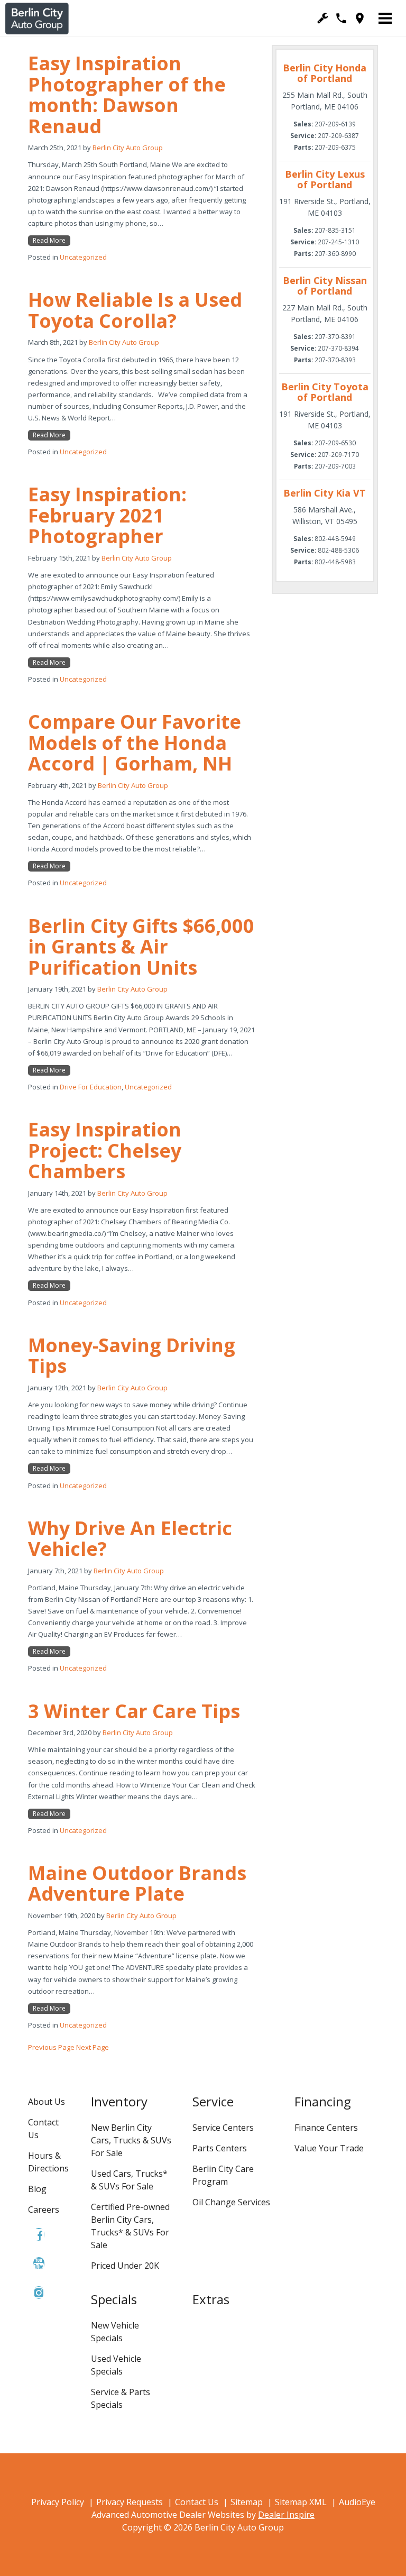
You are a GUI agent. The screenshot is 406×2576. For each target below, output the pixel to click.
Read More (49, 240)
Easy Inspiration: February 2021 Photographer (107, 515)
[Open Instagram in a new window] (39, 2293)
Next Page (93, 2047)
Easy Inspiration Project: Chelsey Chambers (105, 1150)
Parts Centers (220, 2148)
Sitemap (247, 2502)
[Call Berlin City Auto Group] (341, 18)
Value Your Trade (329, 2148)
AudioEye (357, 2502)
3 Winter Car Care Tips (134, 1711)
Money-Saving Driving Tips (132, 1356)
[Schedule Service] (323, 18)
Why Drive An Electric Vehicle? (130, 1539)
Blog (37, 2189)
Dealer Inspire (286, 2515)
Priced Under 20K (125, 2266)
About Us (47, 2102)
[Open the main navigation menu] (385, 19)
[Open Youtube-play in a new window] (39, 2263)
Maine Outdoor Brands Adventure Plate (137, 1883)
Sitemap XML (301, 2502)
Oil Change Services (231, 2202)
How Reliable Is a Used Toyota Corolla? (135, 310)
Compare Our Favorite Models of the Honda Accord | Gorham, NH (135, 742)
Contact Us (197, 2502)
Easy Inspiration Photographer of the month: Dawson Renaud (127, 95)
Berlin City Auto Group (128, 148)
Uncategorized (83, 257)
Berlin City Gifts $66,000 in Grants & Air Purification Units (141, 947)
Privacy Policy (58, 2502)
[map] (360, 18)
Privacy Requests (130, 2502)
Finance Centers (326, 2128)
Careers (44, 2210)
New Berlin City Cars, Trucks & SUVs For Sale (131, 2140)
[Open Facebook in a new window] (39, 2234)
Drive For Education (91, 1087)
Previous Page (51, 2047)
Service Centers (223, 2128)
